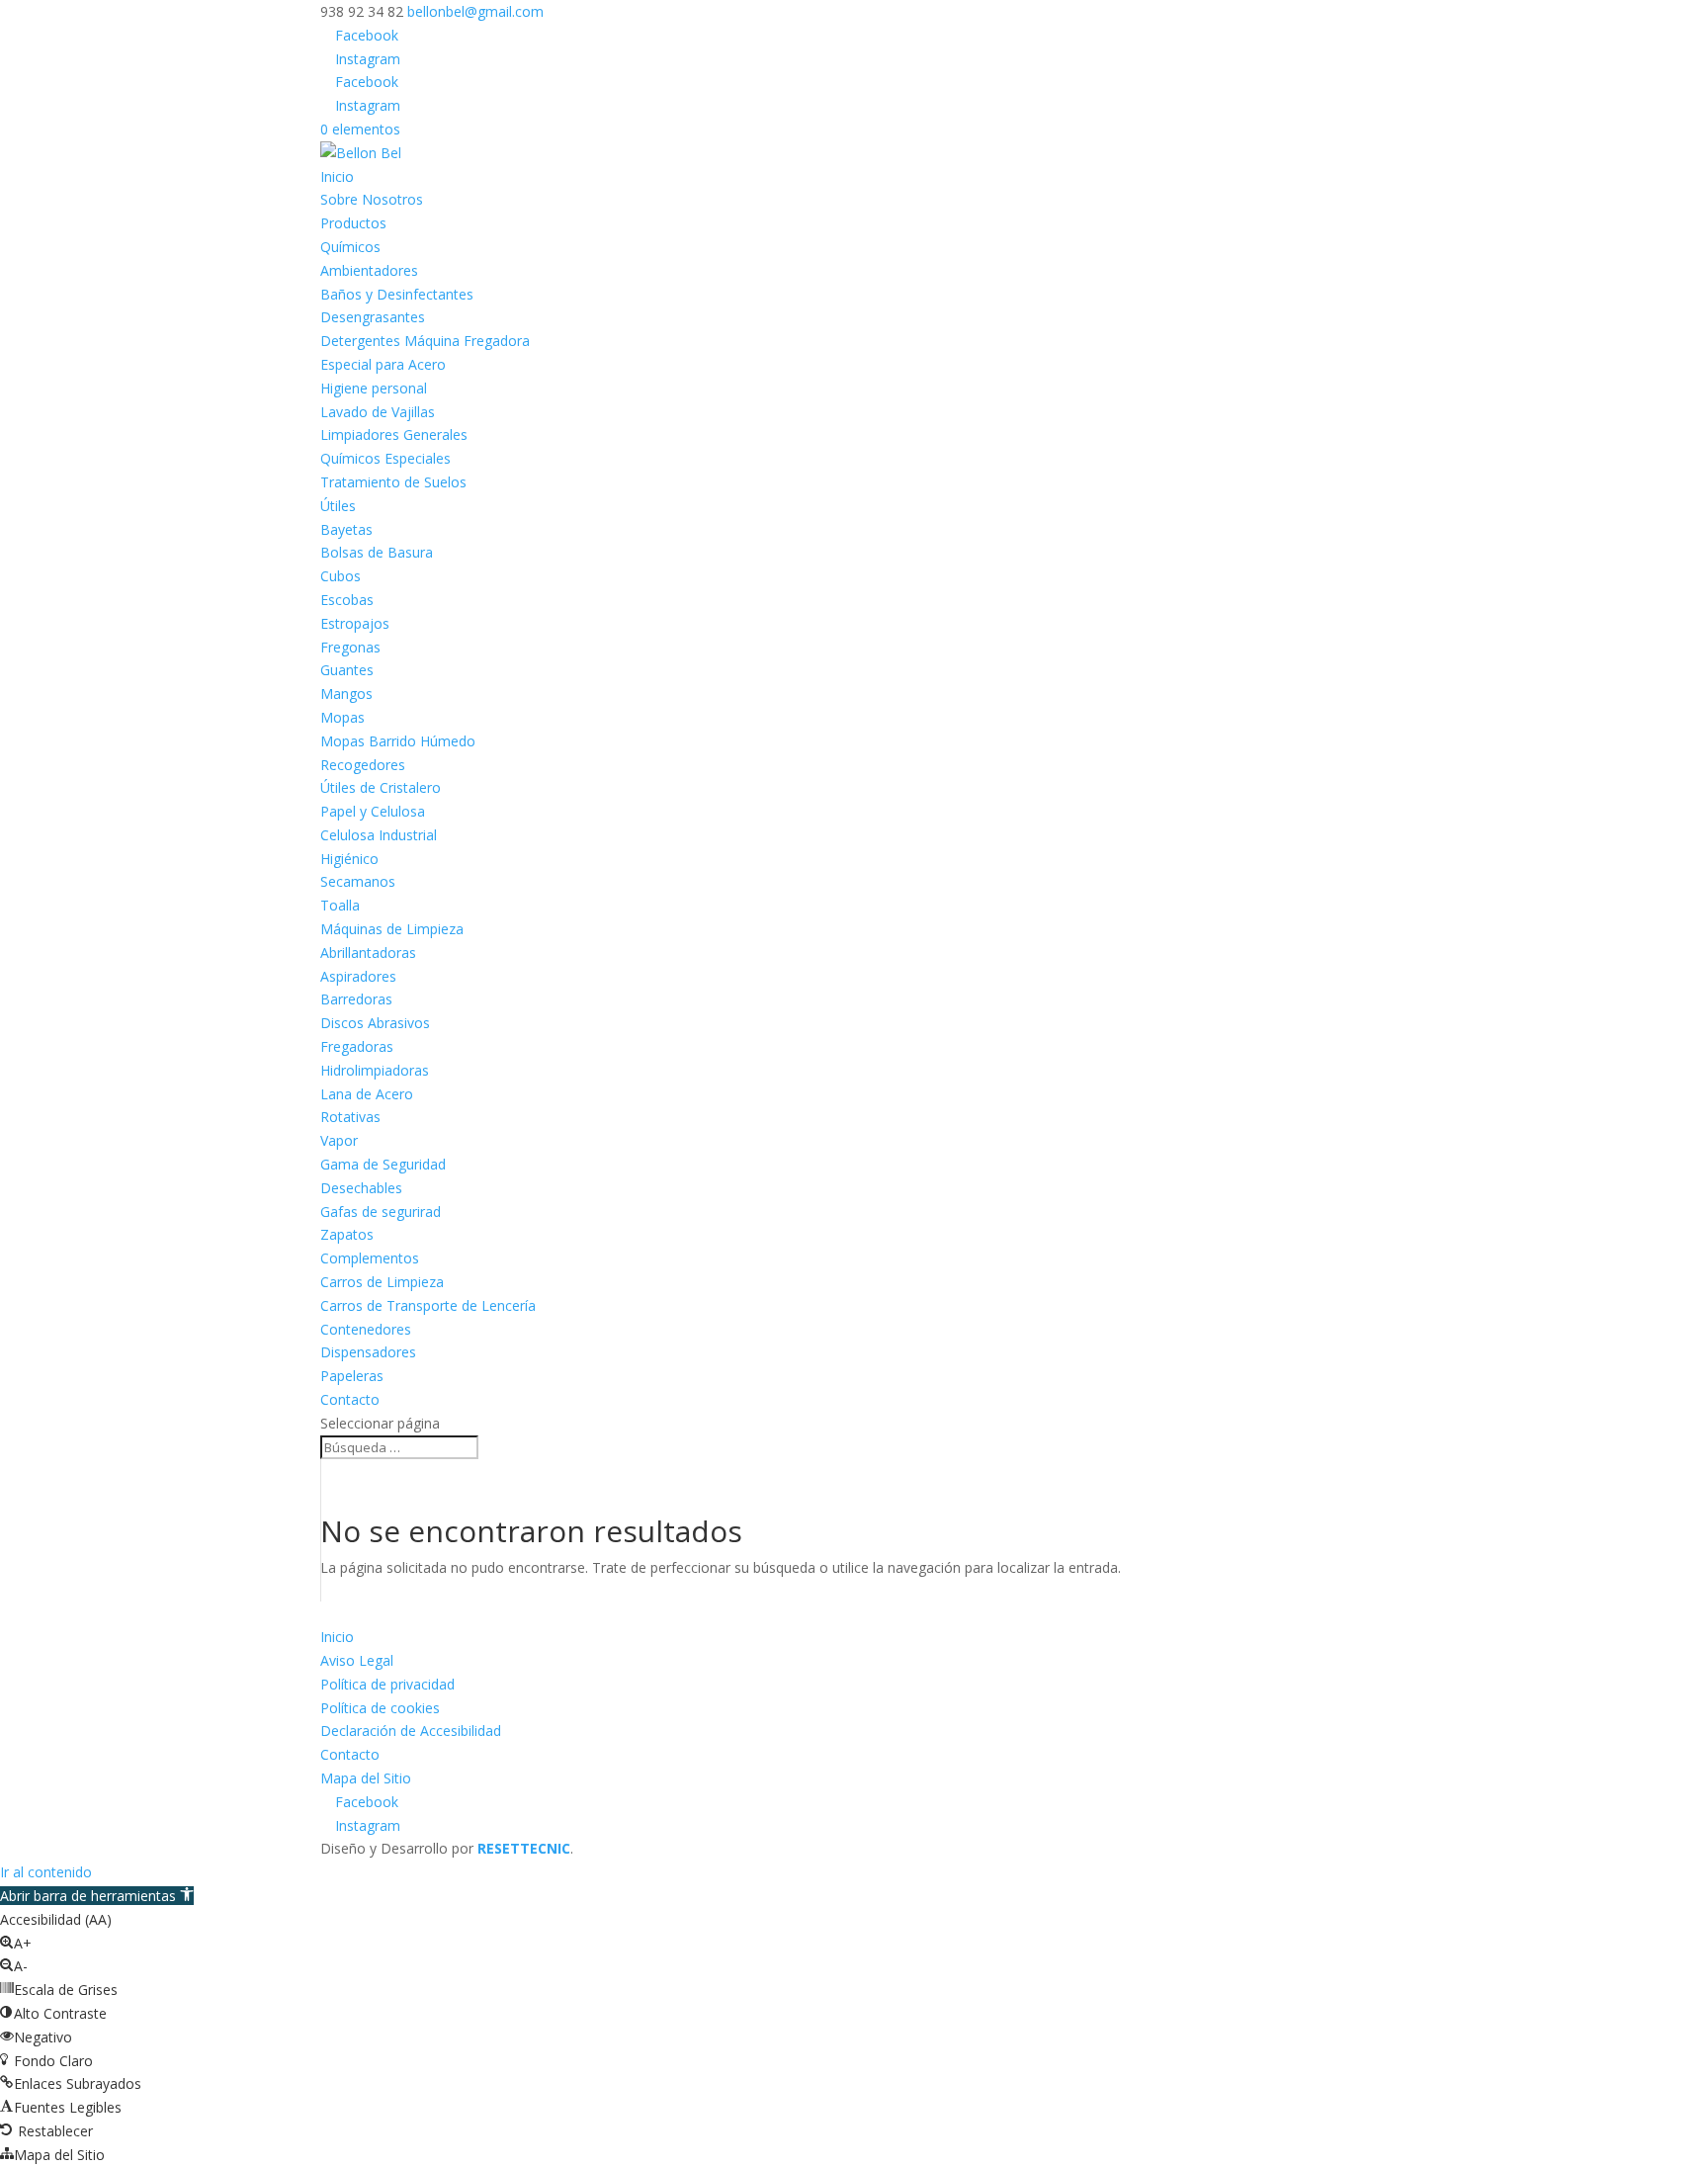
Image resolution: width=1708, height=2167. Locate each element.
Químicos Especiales (385, 458)
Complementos (370, 1258)
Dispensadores (368, 1352)
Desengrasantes (373, 317)
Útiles (338, 506)
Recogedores (363, 765)
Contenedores (366, 1329)
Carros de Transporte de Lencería (428, 1305)
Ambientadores (369, 270)
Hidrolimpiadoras (375, 1070)
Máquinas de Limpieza (392, 929)
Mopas (342, 717)
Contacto (350, 1399)
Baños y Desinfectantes (397, 294)
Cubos (341, 576)
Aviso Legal (357, 1660)
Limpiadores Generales (394, 434)
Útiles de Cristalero (381, 787)
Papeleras (352, 1376)
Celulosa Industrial (379, 835)
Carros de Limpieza (382, 1282)
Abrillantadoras (368, 953)
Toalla (340, 905)
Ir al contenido (46, 1872)
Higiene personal (374, 388)
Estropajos (355, 623)
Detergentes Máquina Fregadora (425, 341)
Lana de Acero (367, 1094)
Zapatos (347, 1234)
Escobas (347, 600)
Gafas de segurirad (381, 1212)
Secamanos (358, 881)
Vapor (339, 1140)
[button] (97, 1896)
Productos (353, 223)
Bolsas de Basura (377, 552)
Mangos (346, 693)
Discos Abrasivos (375, 1023)
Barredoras (356, 999)
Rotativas (350, 1117)
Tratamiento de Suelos (393, 482)
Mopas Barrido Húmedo (398, 741)
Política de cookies (380, 1708)
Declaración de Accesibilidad (411, 1731)
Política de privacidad (387, 1684)
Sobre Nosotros (372, 199)
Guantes (347, 670)
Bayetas (346, 529)
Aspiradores (358, 976)
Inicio (337, 176)
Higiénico (349, 859)
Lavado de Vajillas (378, 412)
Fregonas (350, 647)
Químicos (350, 247)
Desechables (361, 1188)
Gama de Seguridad (383, 1164)
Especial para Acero (383, 364)
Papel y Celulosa (373, 811)
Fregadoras (357, 1046)
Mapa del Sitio (366, 1778)
